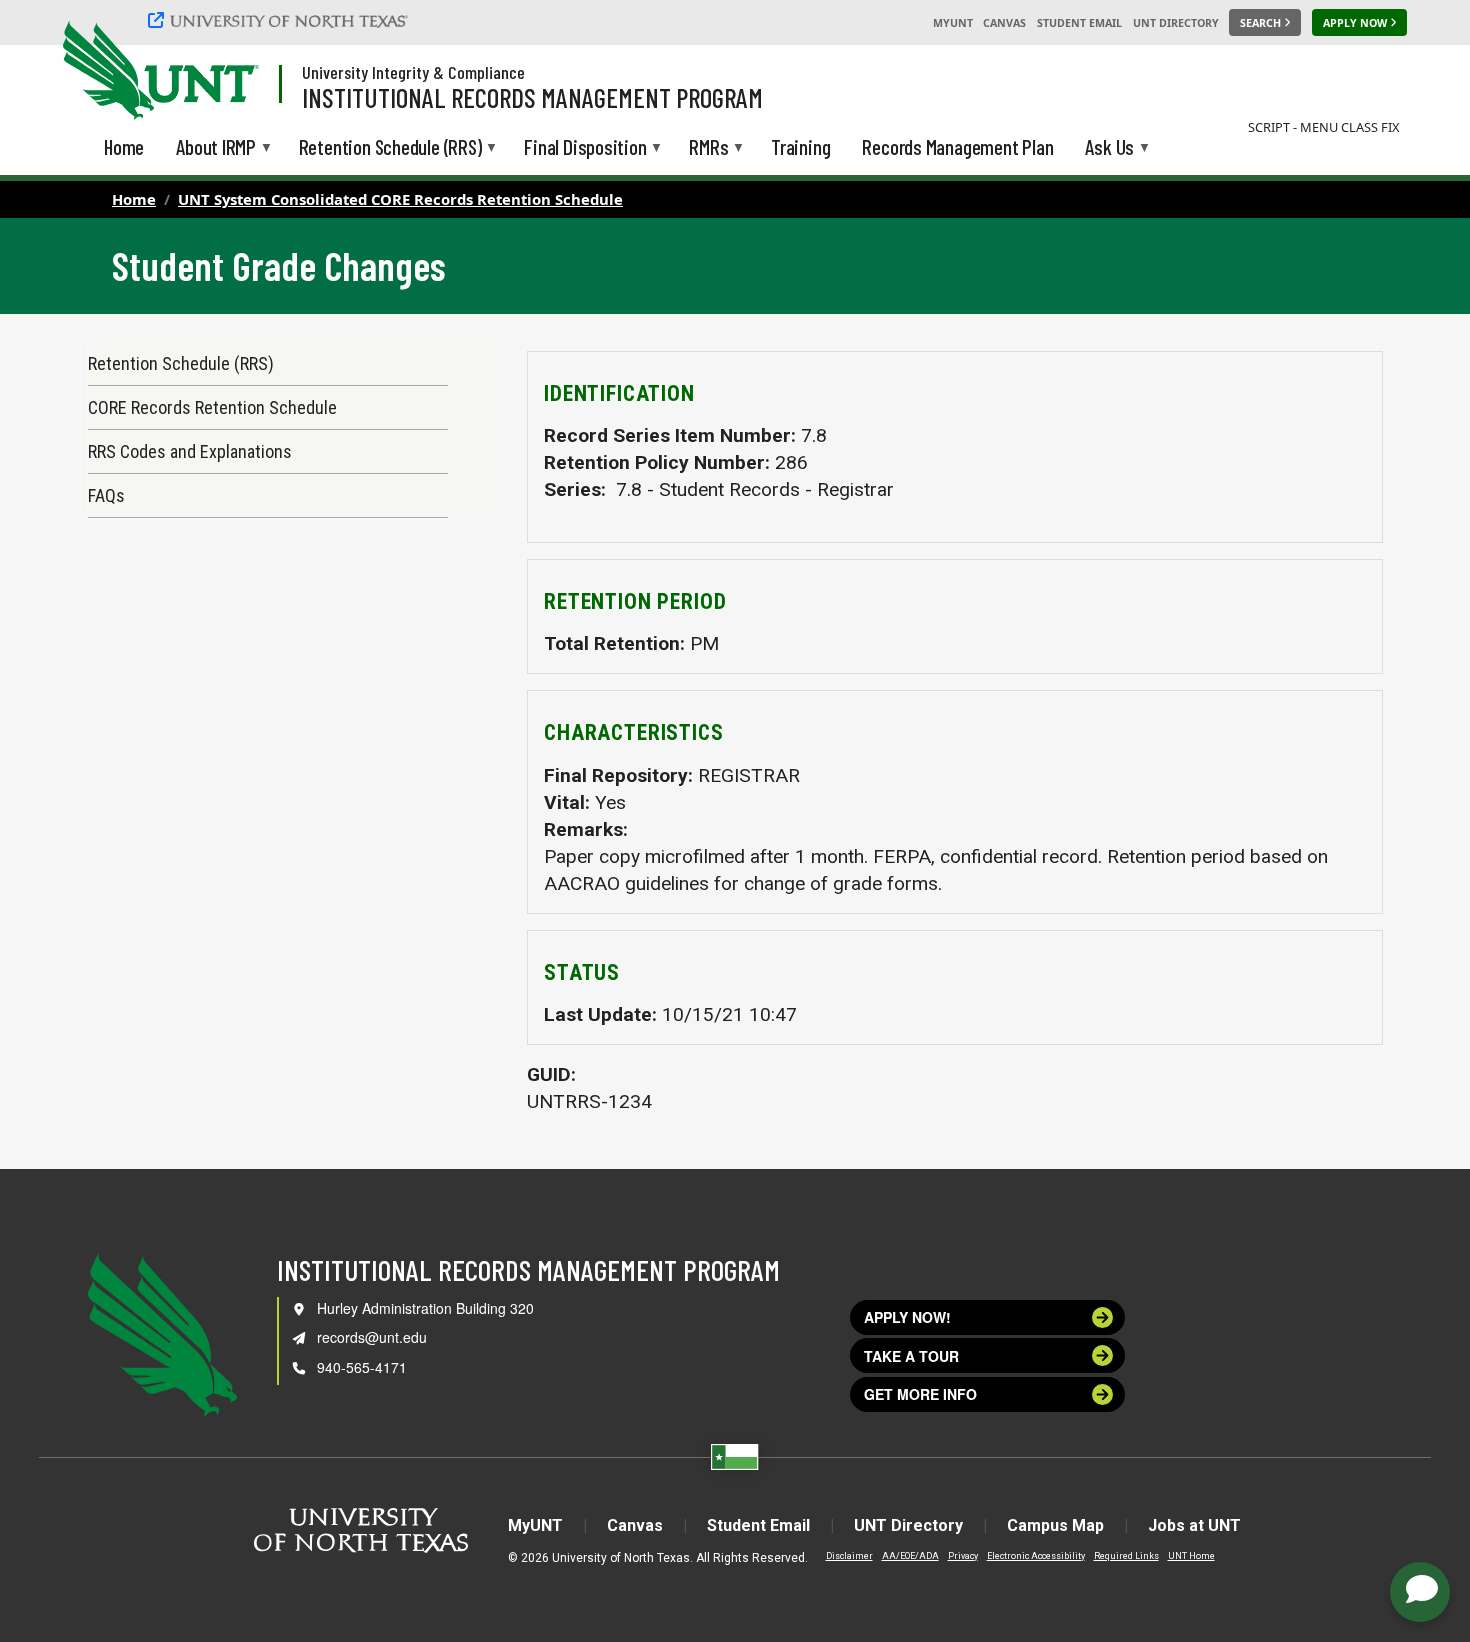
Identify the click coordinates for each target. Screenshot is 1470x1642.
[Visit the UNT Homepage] (228, 72)
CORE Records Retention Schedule (212, 407)
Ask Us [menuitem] (1109, 148)
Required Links (1126, 1556)
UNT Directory (1176, 23)
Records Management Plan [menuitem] (957, 146)
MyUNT (953, 23)
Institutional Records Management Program (532, 97)
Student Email (1079, 23)
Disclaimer (849, 1556)
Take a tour (911, 1356)
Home (134, 199)
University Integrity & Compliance (413, 72)
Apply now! (907, 1317)
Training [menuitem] (800, 146)
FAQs (106, 495)
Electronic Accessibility (1036, 1556)
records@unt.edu (372, 1337)
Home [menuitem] (124, 146)
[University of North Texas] (281, 20)
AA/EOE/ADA (910, 1556)
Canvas (1004, 23)
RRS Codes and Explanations (190, 451)
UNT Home (1191, 1556)
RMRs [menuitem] (708, 148)
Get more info (920, 1394)
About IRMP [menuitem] (216, 148)
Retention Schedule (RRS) (181, 363)
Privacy (963, 1556)
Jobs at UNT (1194, 1525)
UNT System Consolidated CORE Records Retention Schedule (400, 199)
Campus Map (1055, 1525)
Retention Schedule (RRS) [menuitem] (390, 148)
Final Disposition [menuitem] (585, 148)
